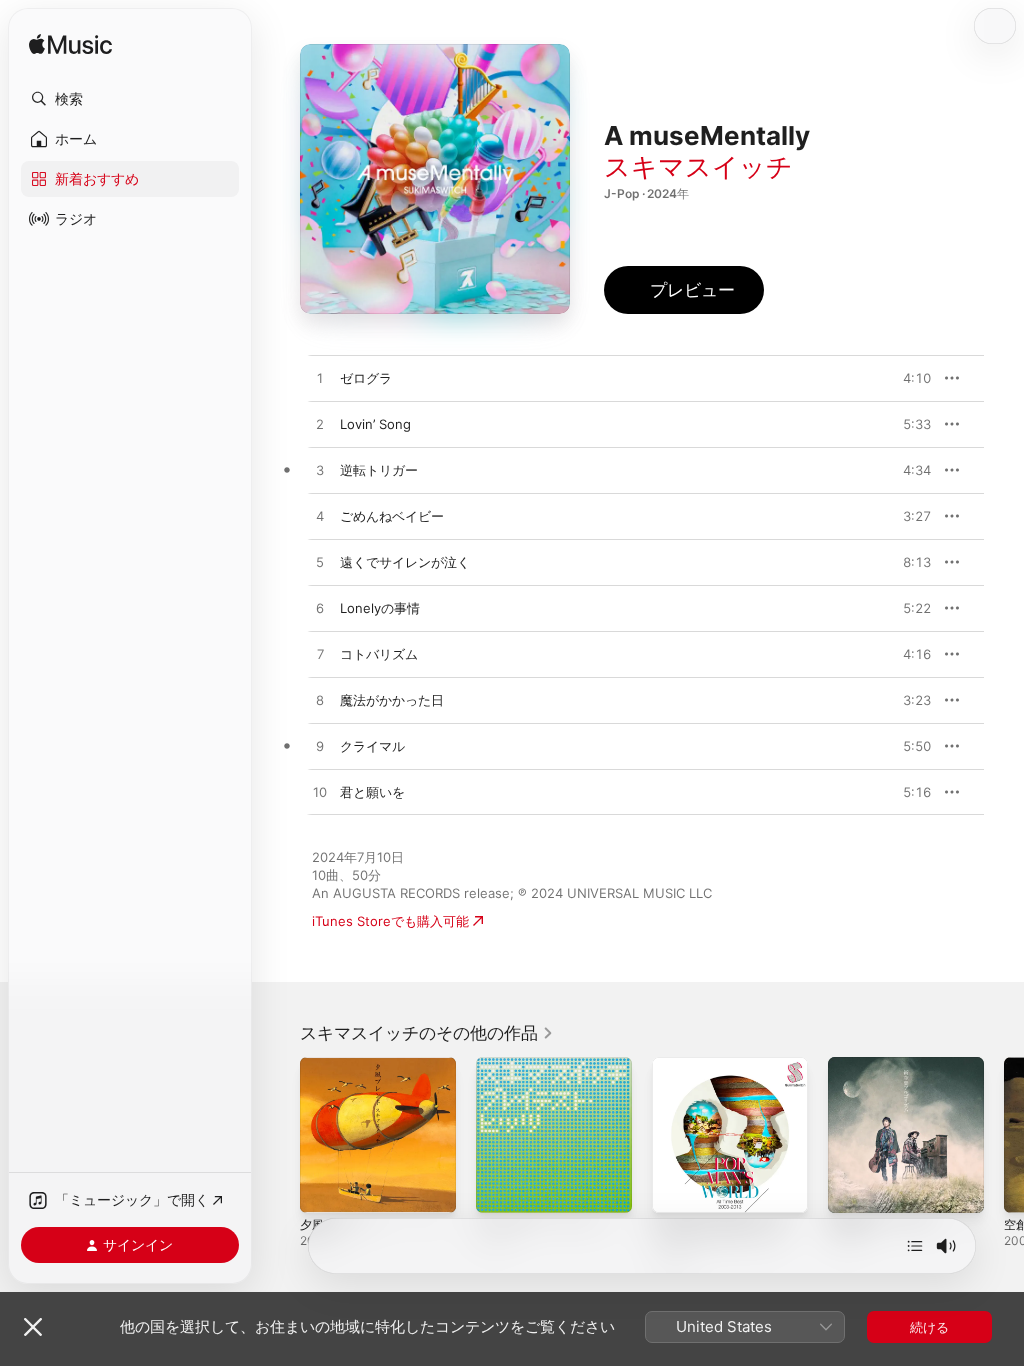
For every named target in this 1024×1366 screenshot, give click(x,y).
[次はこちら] (915, 1246)
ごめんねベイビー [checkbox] (392, 516)
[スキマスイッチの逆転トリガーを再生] (320, 471)
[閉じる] (33, 1327)
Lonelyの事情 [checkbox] (380, 608)
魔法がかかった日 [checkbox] (392, 700)
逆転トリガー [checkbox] (379, 470)
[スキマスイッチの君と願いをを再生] (320, 793)
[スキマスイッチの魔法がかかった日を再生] (320, 701)
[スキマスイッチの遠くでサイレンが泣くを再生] (320, 563)
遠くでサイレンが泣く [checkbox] (405, 562)
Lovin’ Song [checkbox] (375, 424)
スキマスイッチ (698, 166)
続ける (929, 1327)
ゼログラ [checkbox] (366, 378)
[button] (130, 99)
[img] (70, 45)
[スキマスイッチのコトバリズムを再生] (320, 655)
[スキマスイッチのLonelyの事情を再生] (320, 609)
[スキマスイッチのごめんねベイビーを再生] (320, 517)
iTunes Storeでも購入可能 (390, 921)
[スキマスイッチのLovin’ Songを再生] (320, 425)
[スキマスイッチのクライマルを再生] (320, 747)
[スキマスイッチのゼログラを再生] (320, 379)
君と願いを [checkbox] (372, 792)
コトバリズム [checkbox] (379, 654)
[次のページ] (1004, 1135)
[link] (427, 1033)
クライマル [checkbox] (372, 746)
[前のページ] (280, 1135)
